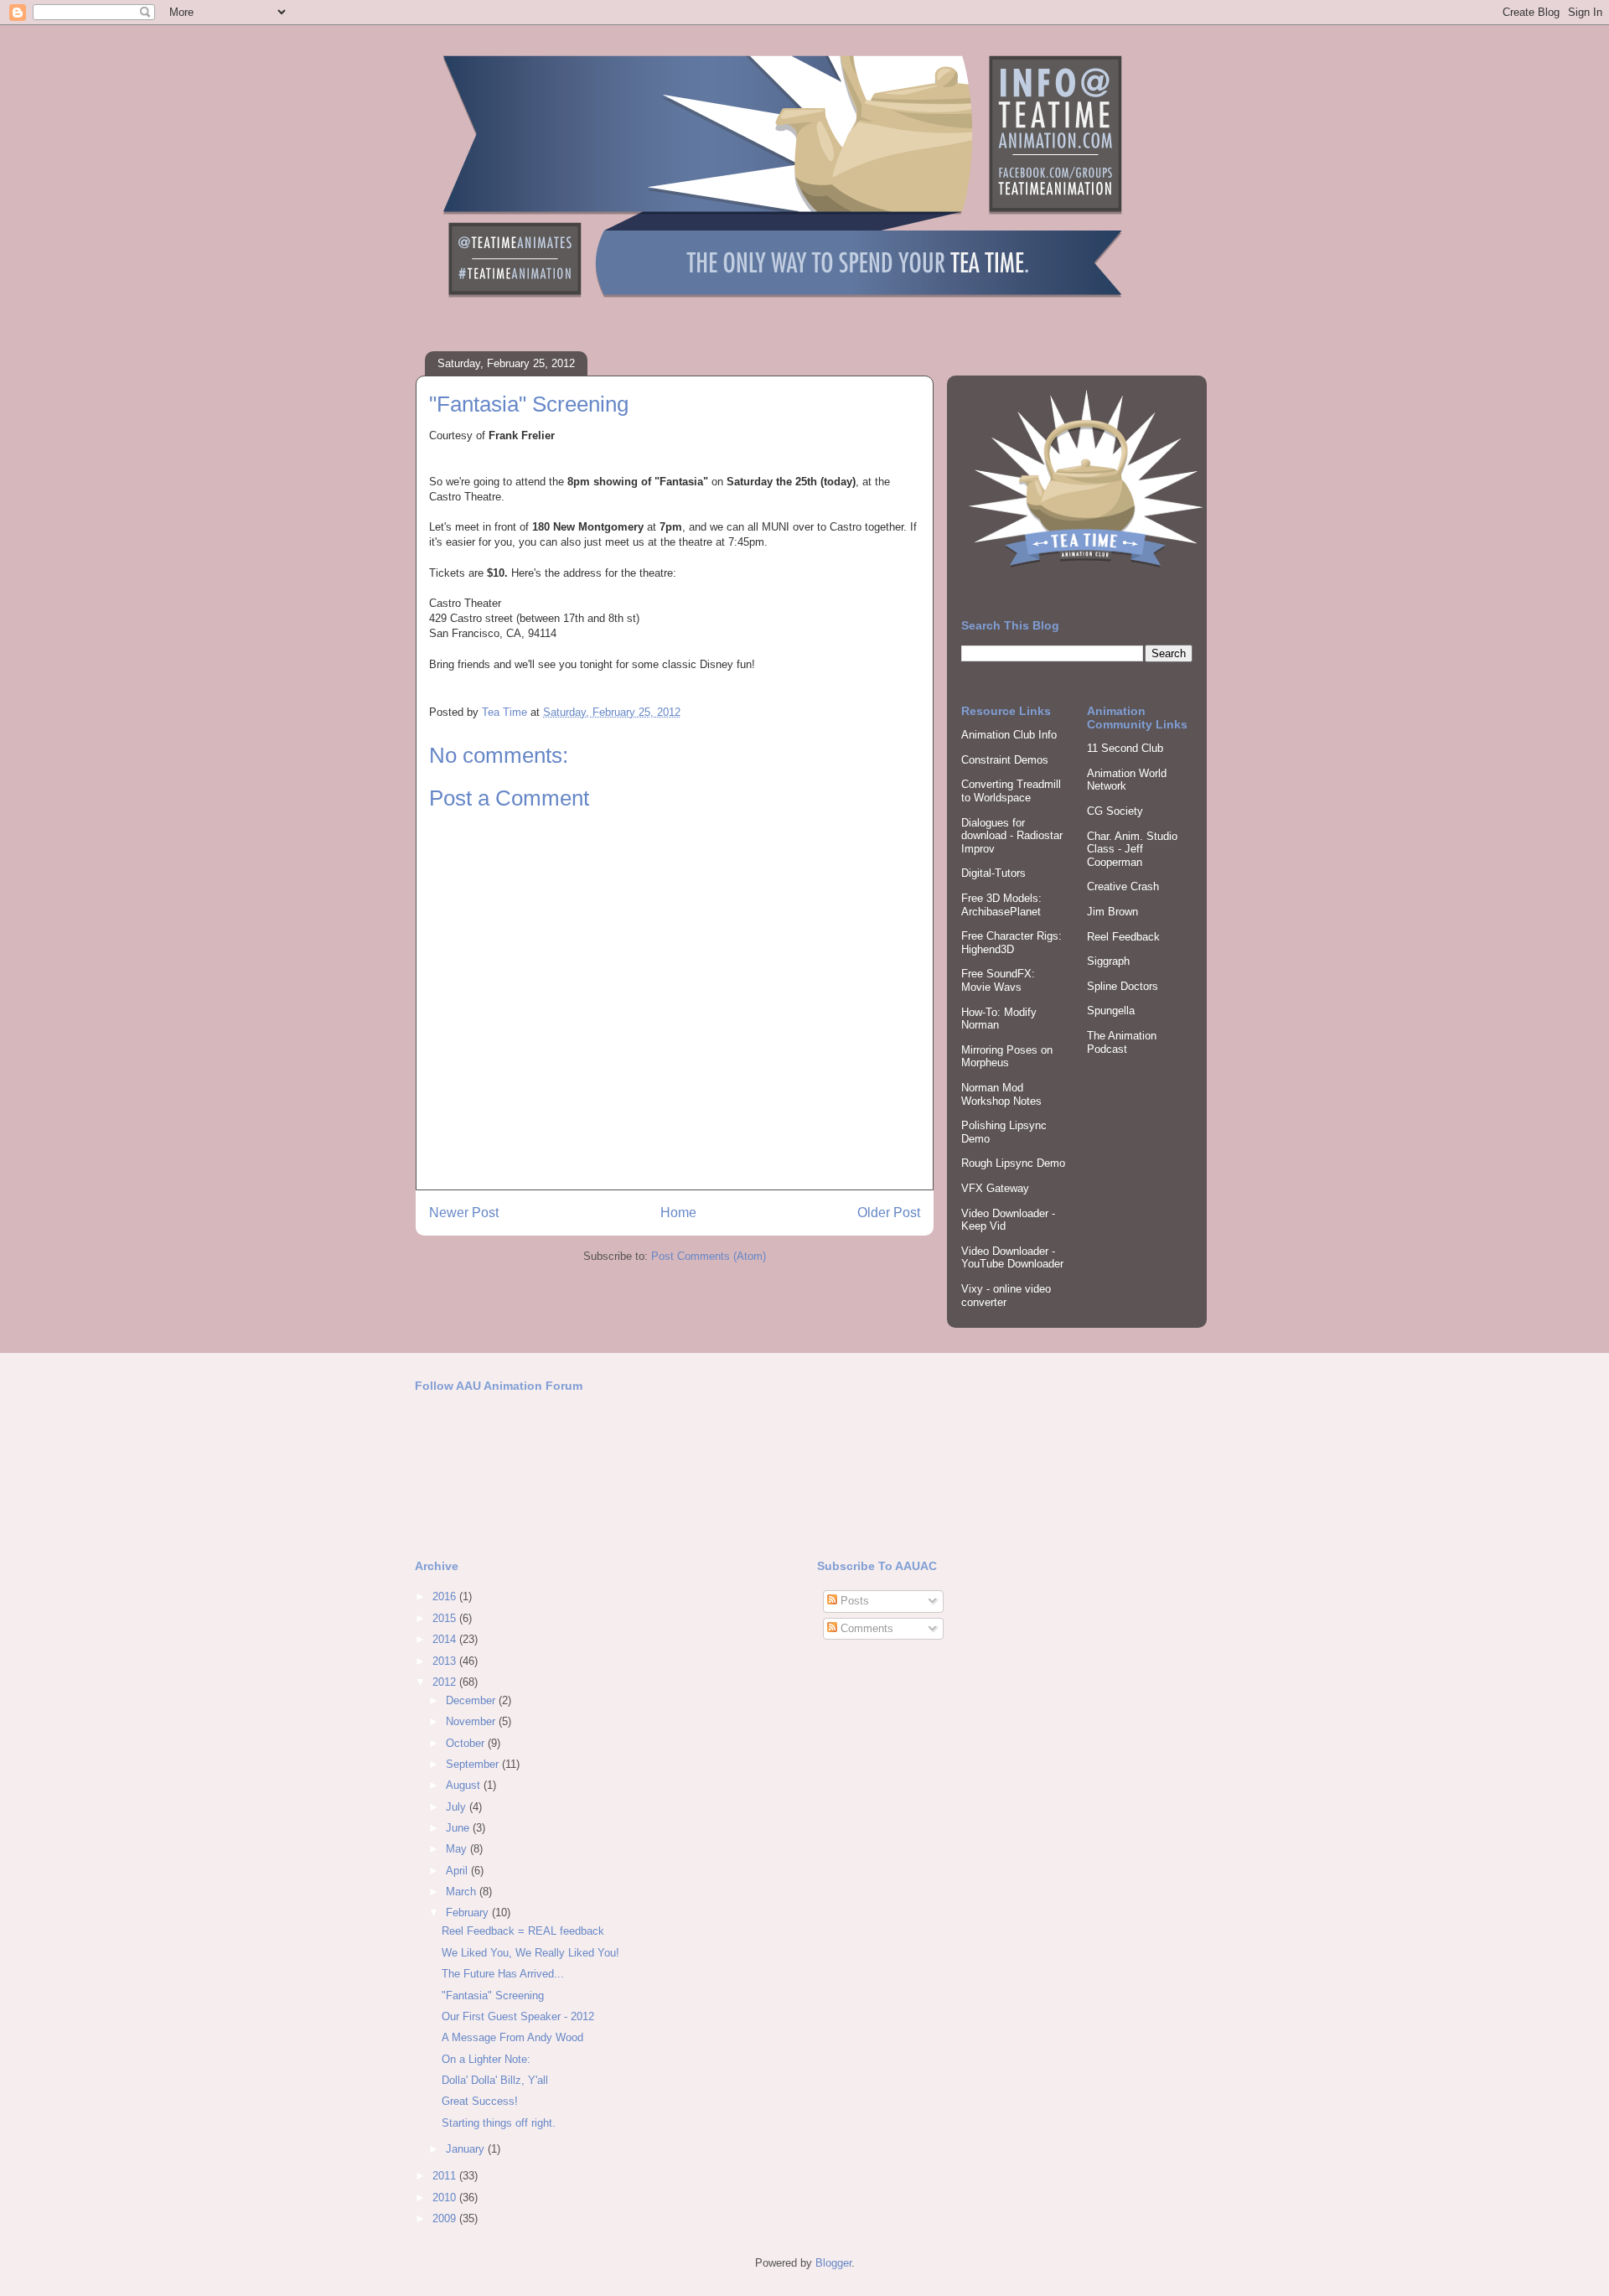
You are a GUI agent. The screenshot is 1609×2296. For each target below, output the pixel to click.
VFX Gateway (995, 1188)
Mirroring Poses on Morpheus (1007, 1057)
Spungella (1111, 1011)
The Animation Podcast (1122, 1042)
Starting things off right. (499, 2123)
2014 (446, 1639)
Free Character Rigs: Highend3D (1011, 943)
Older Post (889, 1213)
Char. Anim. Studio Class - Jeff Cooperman (1132, 849)
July (458, 1807)
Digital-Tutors (993, 873)
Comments (865, 1628)
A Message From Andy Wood (512, 2037)
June (459, 1828)
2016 (446, 1596)
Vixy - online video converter (1006, 1296)
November (472, 1721)
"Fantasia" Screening (493, 1995)
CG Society (1115, 811)
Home (678, 1213)
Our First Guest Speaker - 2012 (518, 2016)
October (467, 1743)
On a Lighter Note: (486, 2059)
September (474, 1764)
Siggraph (1108, 961)
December (472, 1700)
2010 (446, 2198)
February (469, 1912)
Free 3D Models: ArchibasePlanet (1001, 905)
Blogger (833, 2263)
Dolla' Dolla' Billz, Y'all (495, 2080)
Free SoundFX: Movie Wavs (998, 980)
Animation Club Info (1009, 735)
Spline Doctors (1123, 986)
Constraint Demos (1005, 760)
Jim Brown (1112, 912)
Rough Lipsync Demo (1013, 1163)
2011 (446, 2176)
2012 (446, 1682)
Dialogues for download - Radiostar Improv (1012, 836)
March (463, 1892)
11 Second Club (1125, 748)
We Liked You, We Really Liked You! (530, 1953)
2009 (446, 2218)
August (465, 1785)
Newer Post (464, 1213)
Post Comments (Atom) (709, 1256)
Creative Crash (1123, 886)
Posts (853, 1601)
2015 (446, 1618)
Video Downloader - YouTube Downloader (1012, 1258)
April (458, 1871)
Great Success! (480, 2101)
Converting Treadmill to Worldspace (1011, 791)
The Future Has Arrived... (503, 1974)
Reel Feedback (1123, 937)
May (458, 1849)
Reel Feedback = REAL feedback (523, 1931)
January (467, 2149)
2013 (446, 1661)
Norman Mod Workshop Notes (1001, 1094)
